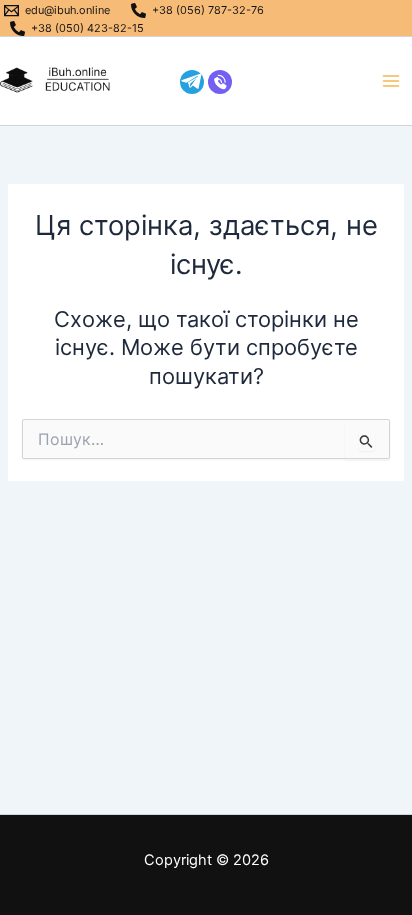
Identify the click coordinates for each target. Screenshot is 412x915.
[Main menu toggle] (391, 81)
